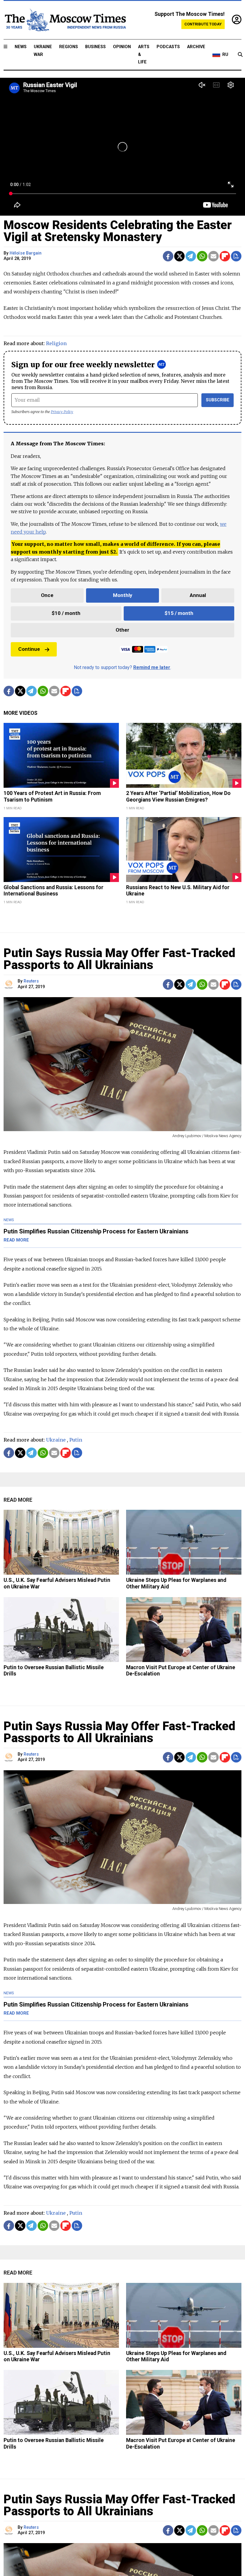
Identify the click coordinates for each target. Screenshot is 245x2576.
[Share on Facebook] (168, 256)
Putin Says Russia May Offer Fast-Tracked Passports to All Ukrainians (119, 959)
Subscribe (218, 400)
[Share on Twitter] (179, 256)
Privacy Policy (62, 412)
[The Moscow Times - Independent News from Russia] (65, 20)
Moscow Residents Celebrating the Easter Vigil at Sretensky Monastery (118, 231)
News (21, 47)
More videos (20, 713)
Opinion (122, 47)
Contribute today (203, 24)
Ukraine (56, 1440)
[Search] (240, 55)
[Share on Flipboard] (225, 256)
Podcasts (168, 47)
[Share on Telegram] (191, 256)
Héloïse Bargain (26, 253)
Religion (56, 343)
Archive (196, 47)
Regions (69, 47)
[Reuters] (10, 984)
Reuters (31, 981)
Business (95, 47)
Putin (76, 1440)
